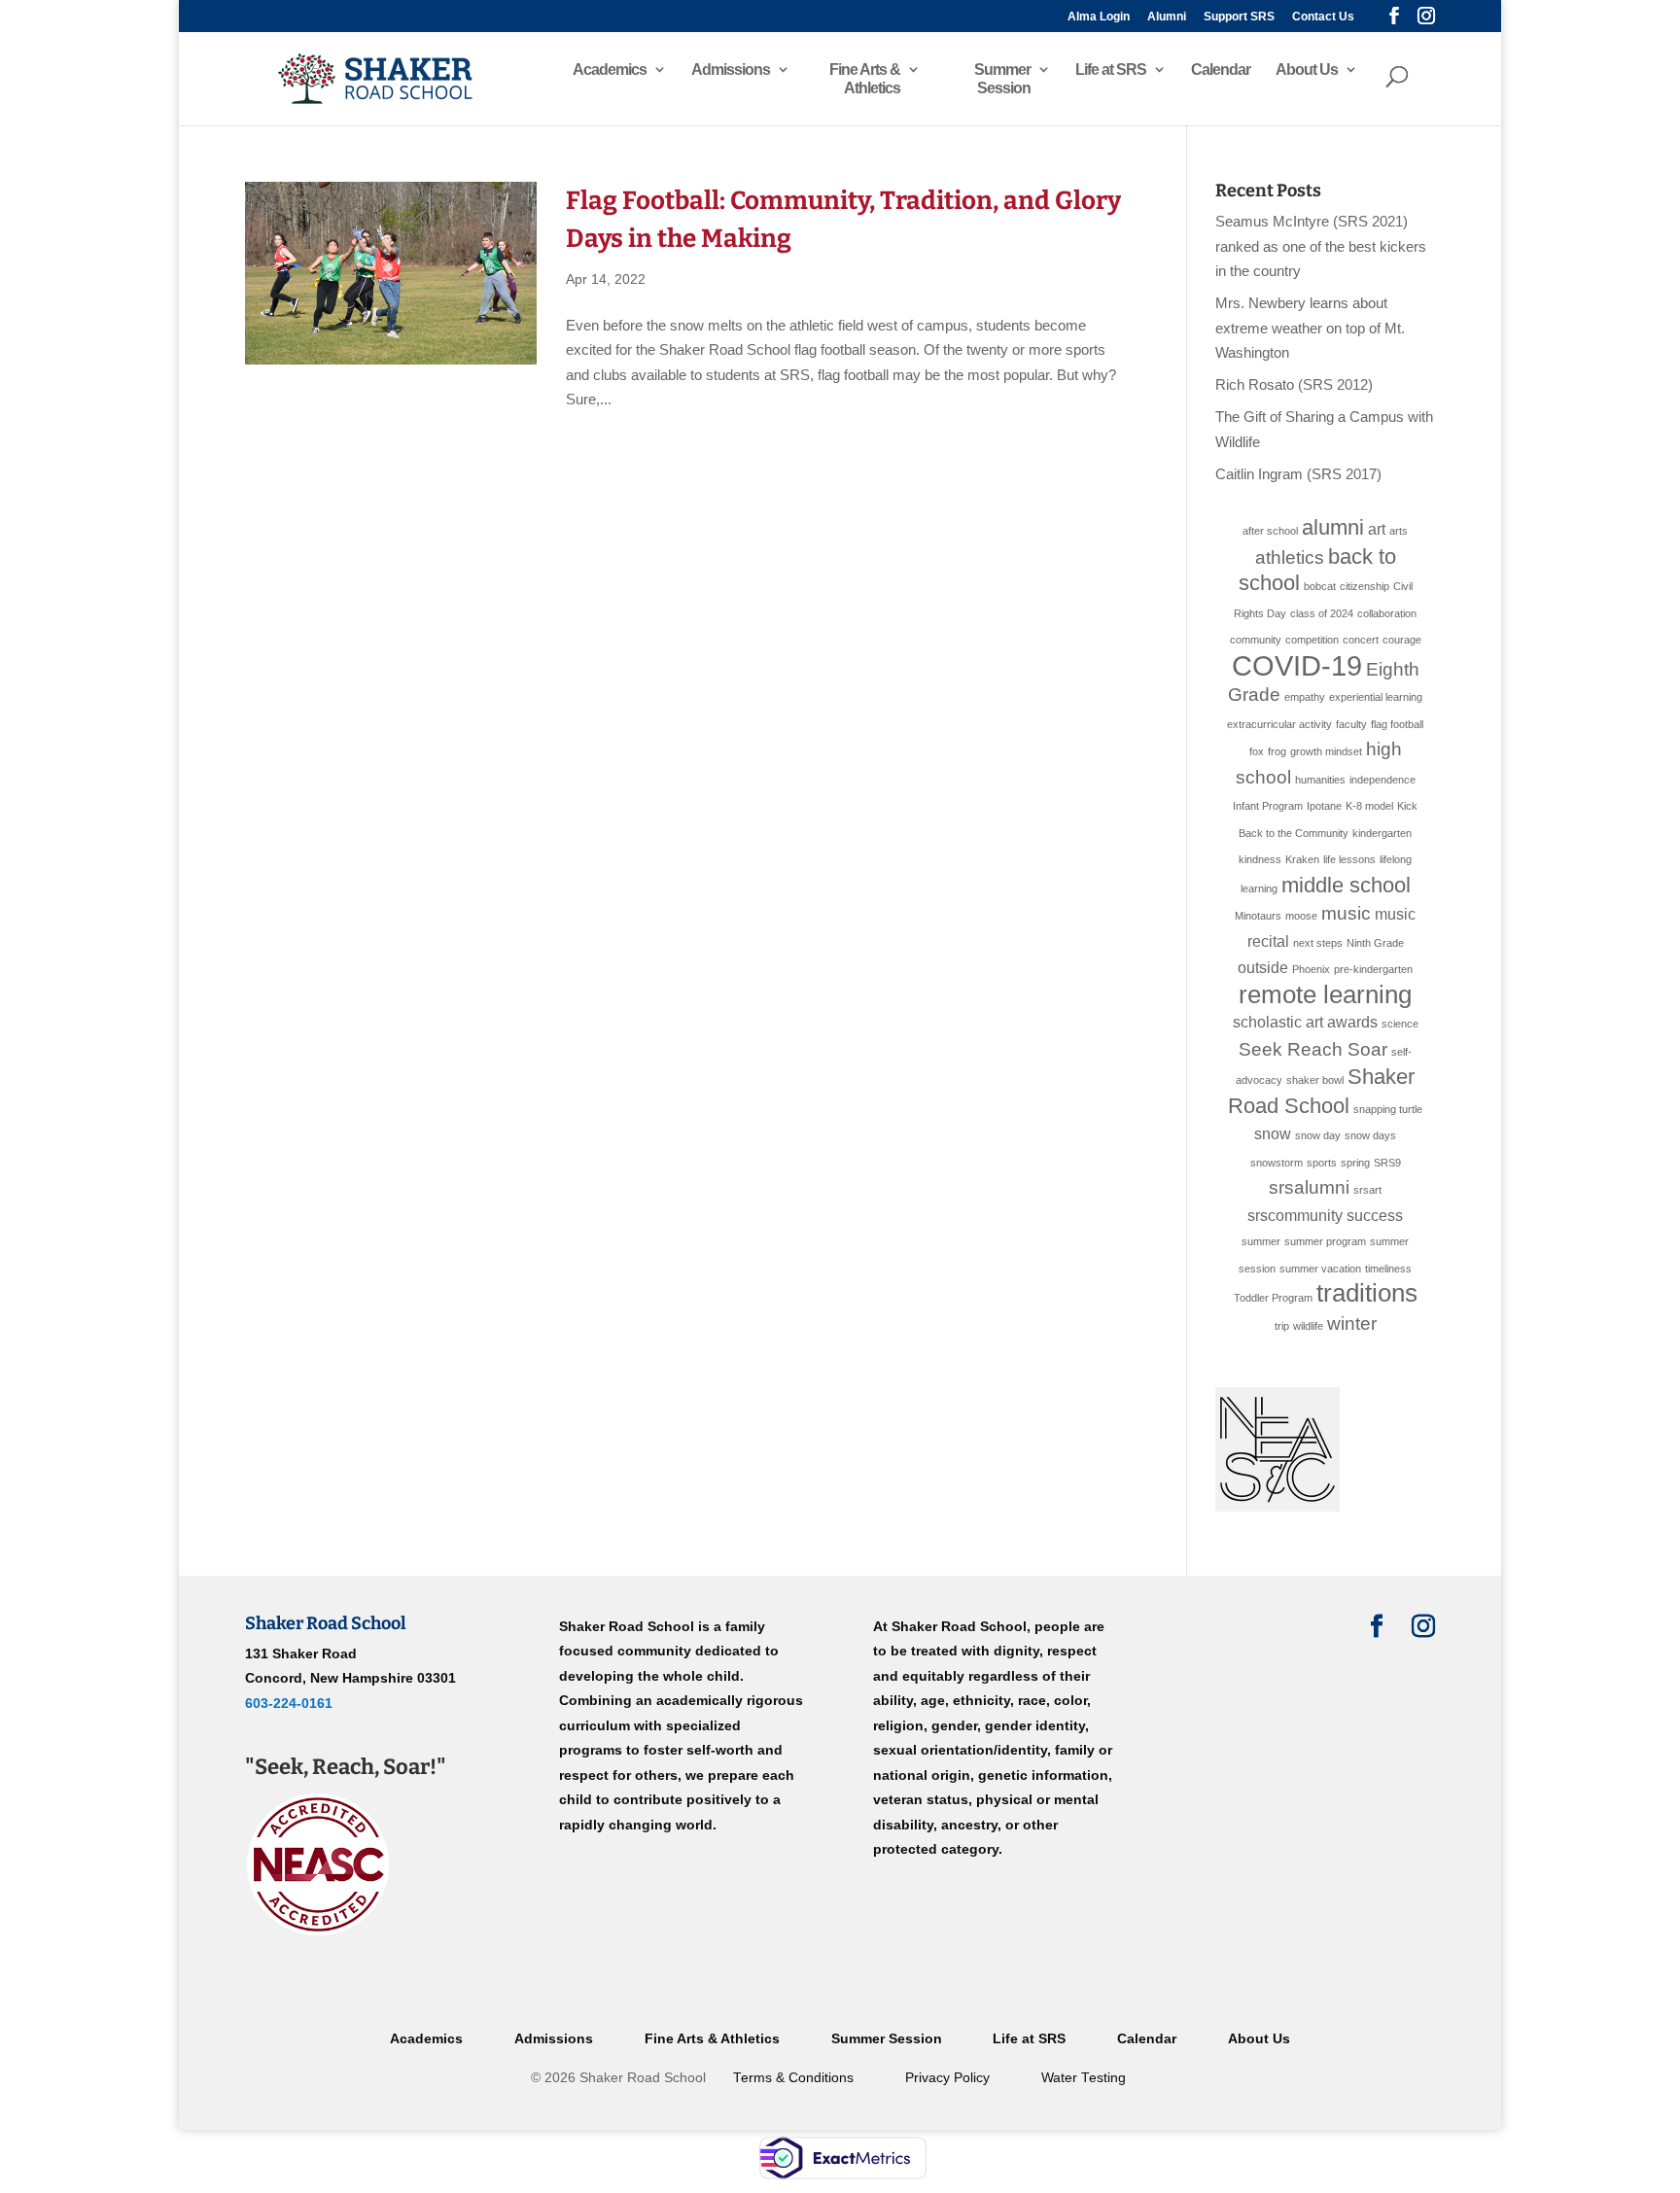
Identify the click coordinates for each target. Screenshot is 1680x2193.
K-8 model (1369, 806)
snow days (1370, 1135)
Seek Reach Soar (1313, 1049)
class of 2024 (1322, 613)
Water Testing (1084, 2078)
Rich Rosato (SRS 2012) (1294, 384)
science (1400, 1024)
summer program (1325, 1241)
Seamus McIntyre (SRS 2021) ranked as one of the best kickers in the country (1321, 246)
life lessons (1349, 859)
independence (1382, 780)
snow (1273, 1134)
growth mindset (1326, 751)
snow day (1318, 1135)
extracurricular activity (1279, 724)
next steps (1318, 943)
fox (1257, 751)
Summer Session (1002, 79)
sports (1322, 1163)
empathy (1305, 697)
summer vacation (1320, 1269)
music (1346, 913)
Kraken (1302, 859)
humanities (1320, 780)
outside (1263, 968)
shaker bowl (1315, 1080)
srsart (1367, 1190)
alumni (1333, 527)
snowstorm (1277, 1163)
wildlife (1308, 1326)
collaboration (1387, 613)
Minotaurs (1258, 916)
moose (1301, 916)
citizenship (1365, 586)
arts (1399, 531)
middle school (1346, 885)
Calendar (1221, 70)
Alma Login (1099, 17)
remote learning (1325, 994)
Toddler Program (1273, 1298)
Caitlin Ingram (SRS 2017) (1298, 474)
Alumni (1167, 17)
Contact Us (1323, 17)
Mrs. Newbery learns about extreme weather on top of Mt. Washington (1310, 328)
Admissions (731, 70)
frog (1277, 751)
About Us (1307, 70)
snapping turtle (1388, 1109)
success (1375, 1216)
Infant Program (1268, 806)
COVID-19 (1297, 665)
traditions (1367, 1293)
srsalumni (1309, 1187)
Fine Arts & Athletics (865, 79)
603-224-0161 (289, 1703)
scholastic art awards (1305, 1022)
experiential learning (1376, 697)
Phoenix (1311, 969)
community (1256, 640)
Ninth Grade (1375, 943)
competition (1312, 640)
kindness (1260, 859)
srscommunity (1295, 1216)
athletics (1290, 557)
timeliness (1388, 1269)
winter (1352, 1323)
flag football (1397, 724)
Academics (610, 70)
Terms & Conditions (793, 2078)
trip (1282, 1326)
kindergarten (1382, 833)
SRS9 (1387, 1163)
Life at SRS (1111, 70)
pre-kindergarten (1373, 969)
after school (1270, 531)
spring (1355, 1163)
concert (1361, 640)
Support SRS (1239, 17)
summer (1261, 1241)
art (1377, 529)
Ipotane (1324, 806)
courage (1402, 640)
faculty (1351, 724)
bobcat (1320, 586)
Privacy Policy (947, 2078)
